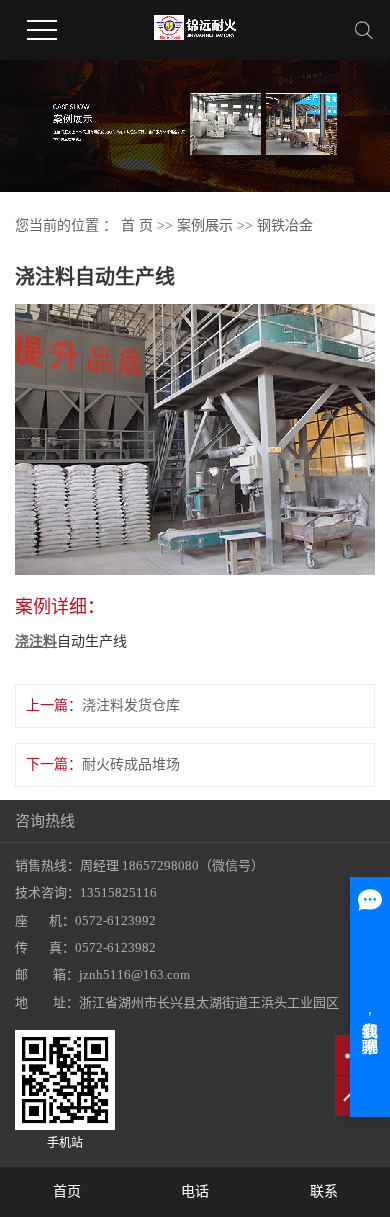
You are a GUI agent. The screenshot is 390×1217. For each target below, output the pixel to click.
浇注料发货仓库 (131, 705)
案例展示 (205, 225)
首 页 (137, 225)
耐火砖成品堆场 (131, 764)
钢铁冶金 (285, 225)
